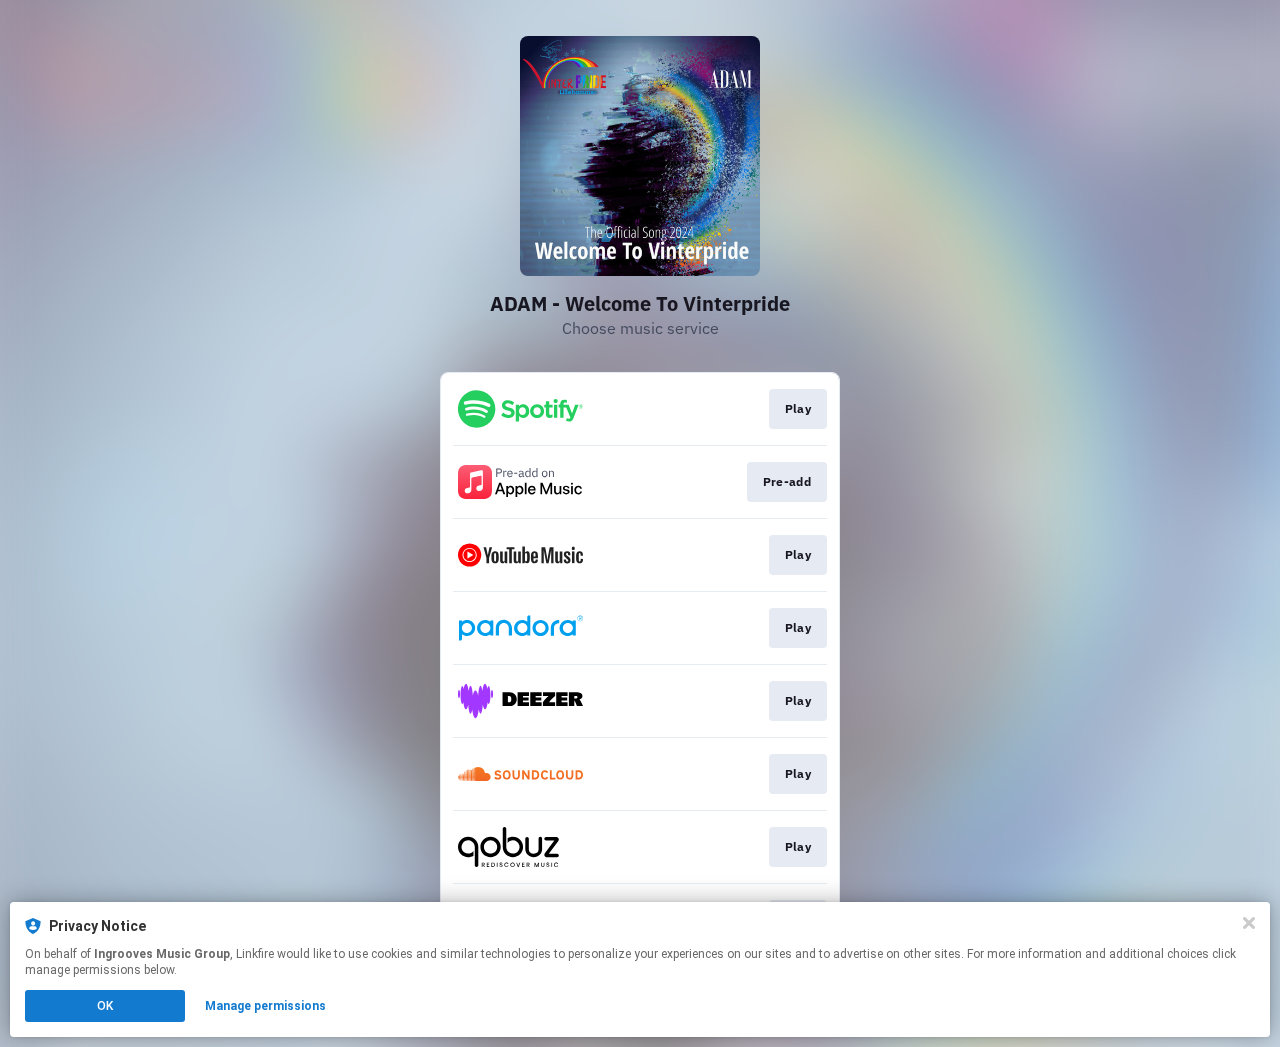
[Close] (1249, 923)
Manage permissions (265, 1006)
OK (105, 1006)
